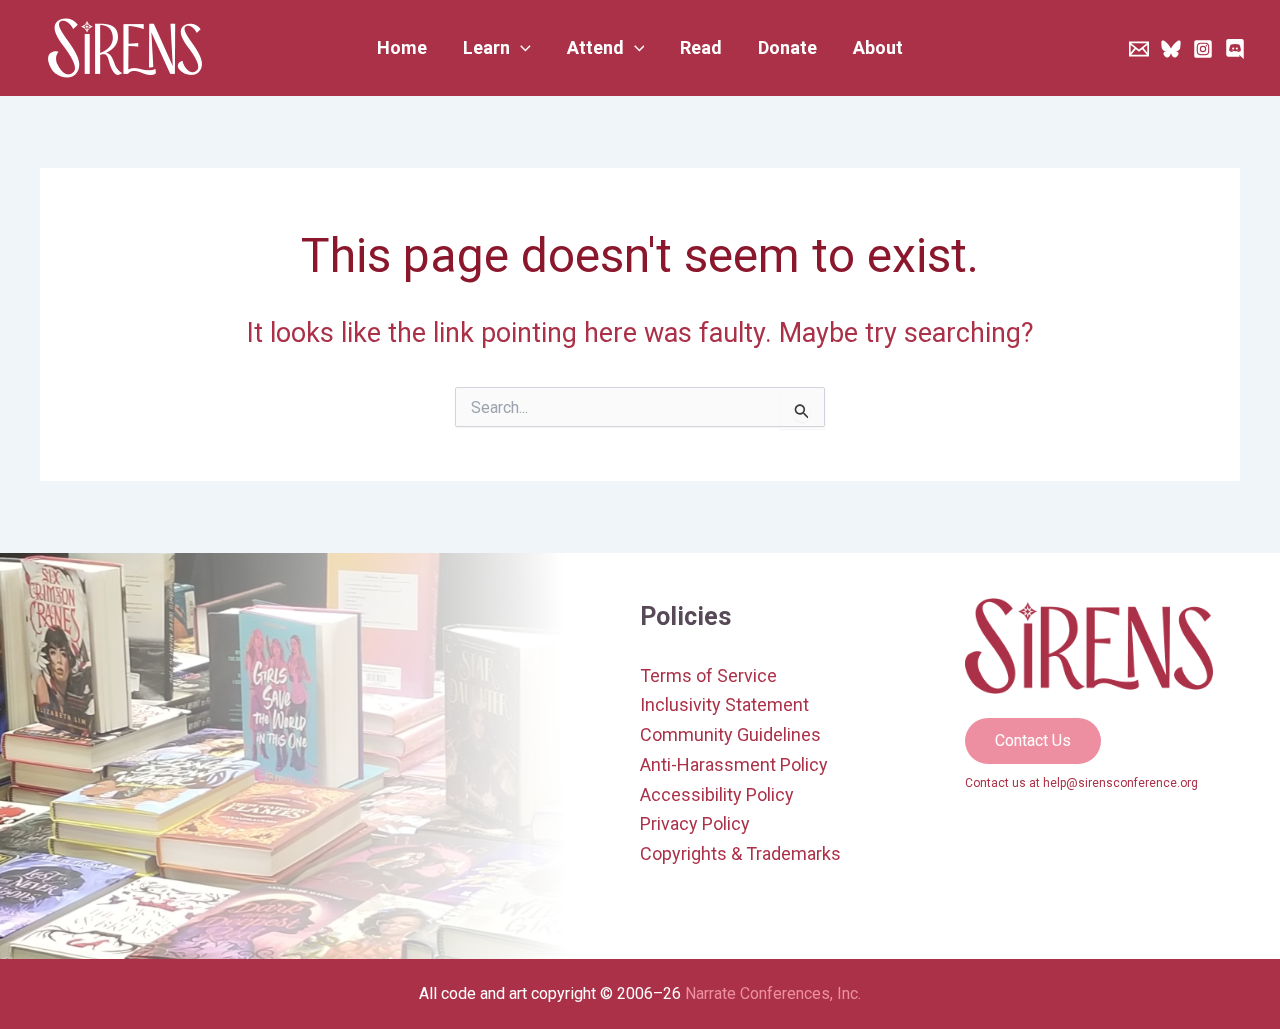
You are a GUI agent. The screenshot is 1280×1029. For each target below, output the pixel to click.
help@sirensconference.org (1120, 783)
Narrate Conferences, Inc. (773, 993)
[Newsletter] (1139, 49)
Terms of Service (708, 675)
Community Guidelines (730, 734)
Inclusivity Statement (724, 704)
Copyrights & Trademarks (740, 853)
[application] (520, 48)
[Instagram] (1203, 49)
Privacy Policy (695, 823)
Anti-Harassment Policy (734, 764)
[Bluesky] (1171, 49)
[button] (497, 48)
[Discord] (1235, 49)
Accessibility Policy (717, 794)
